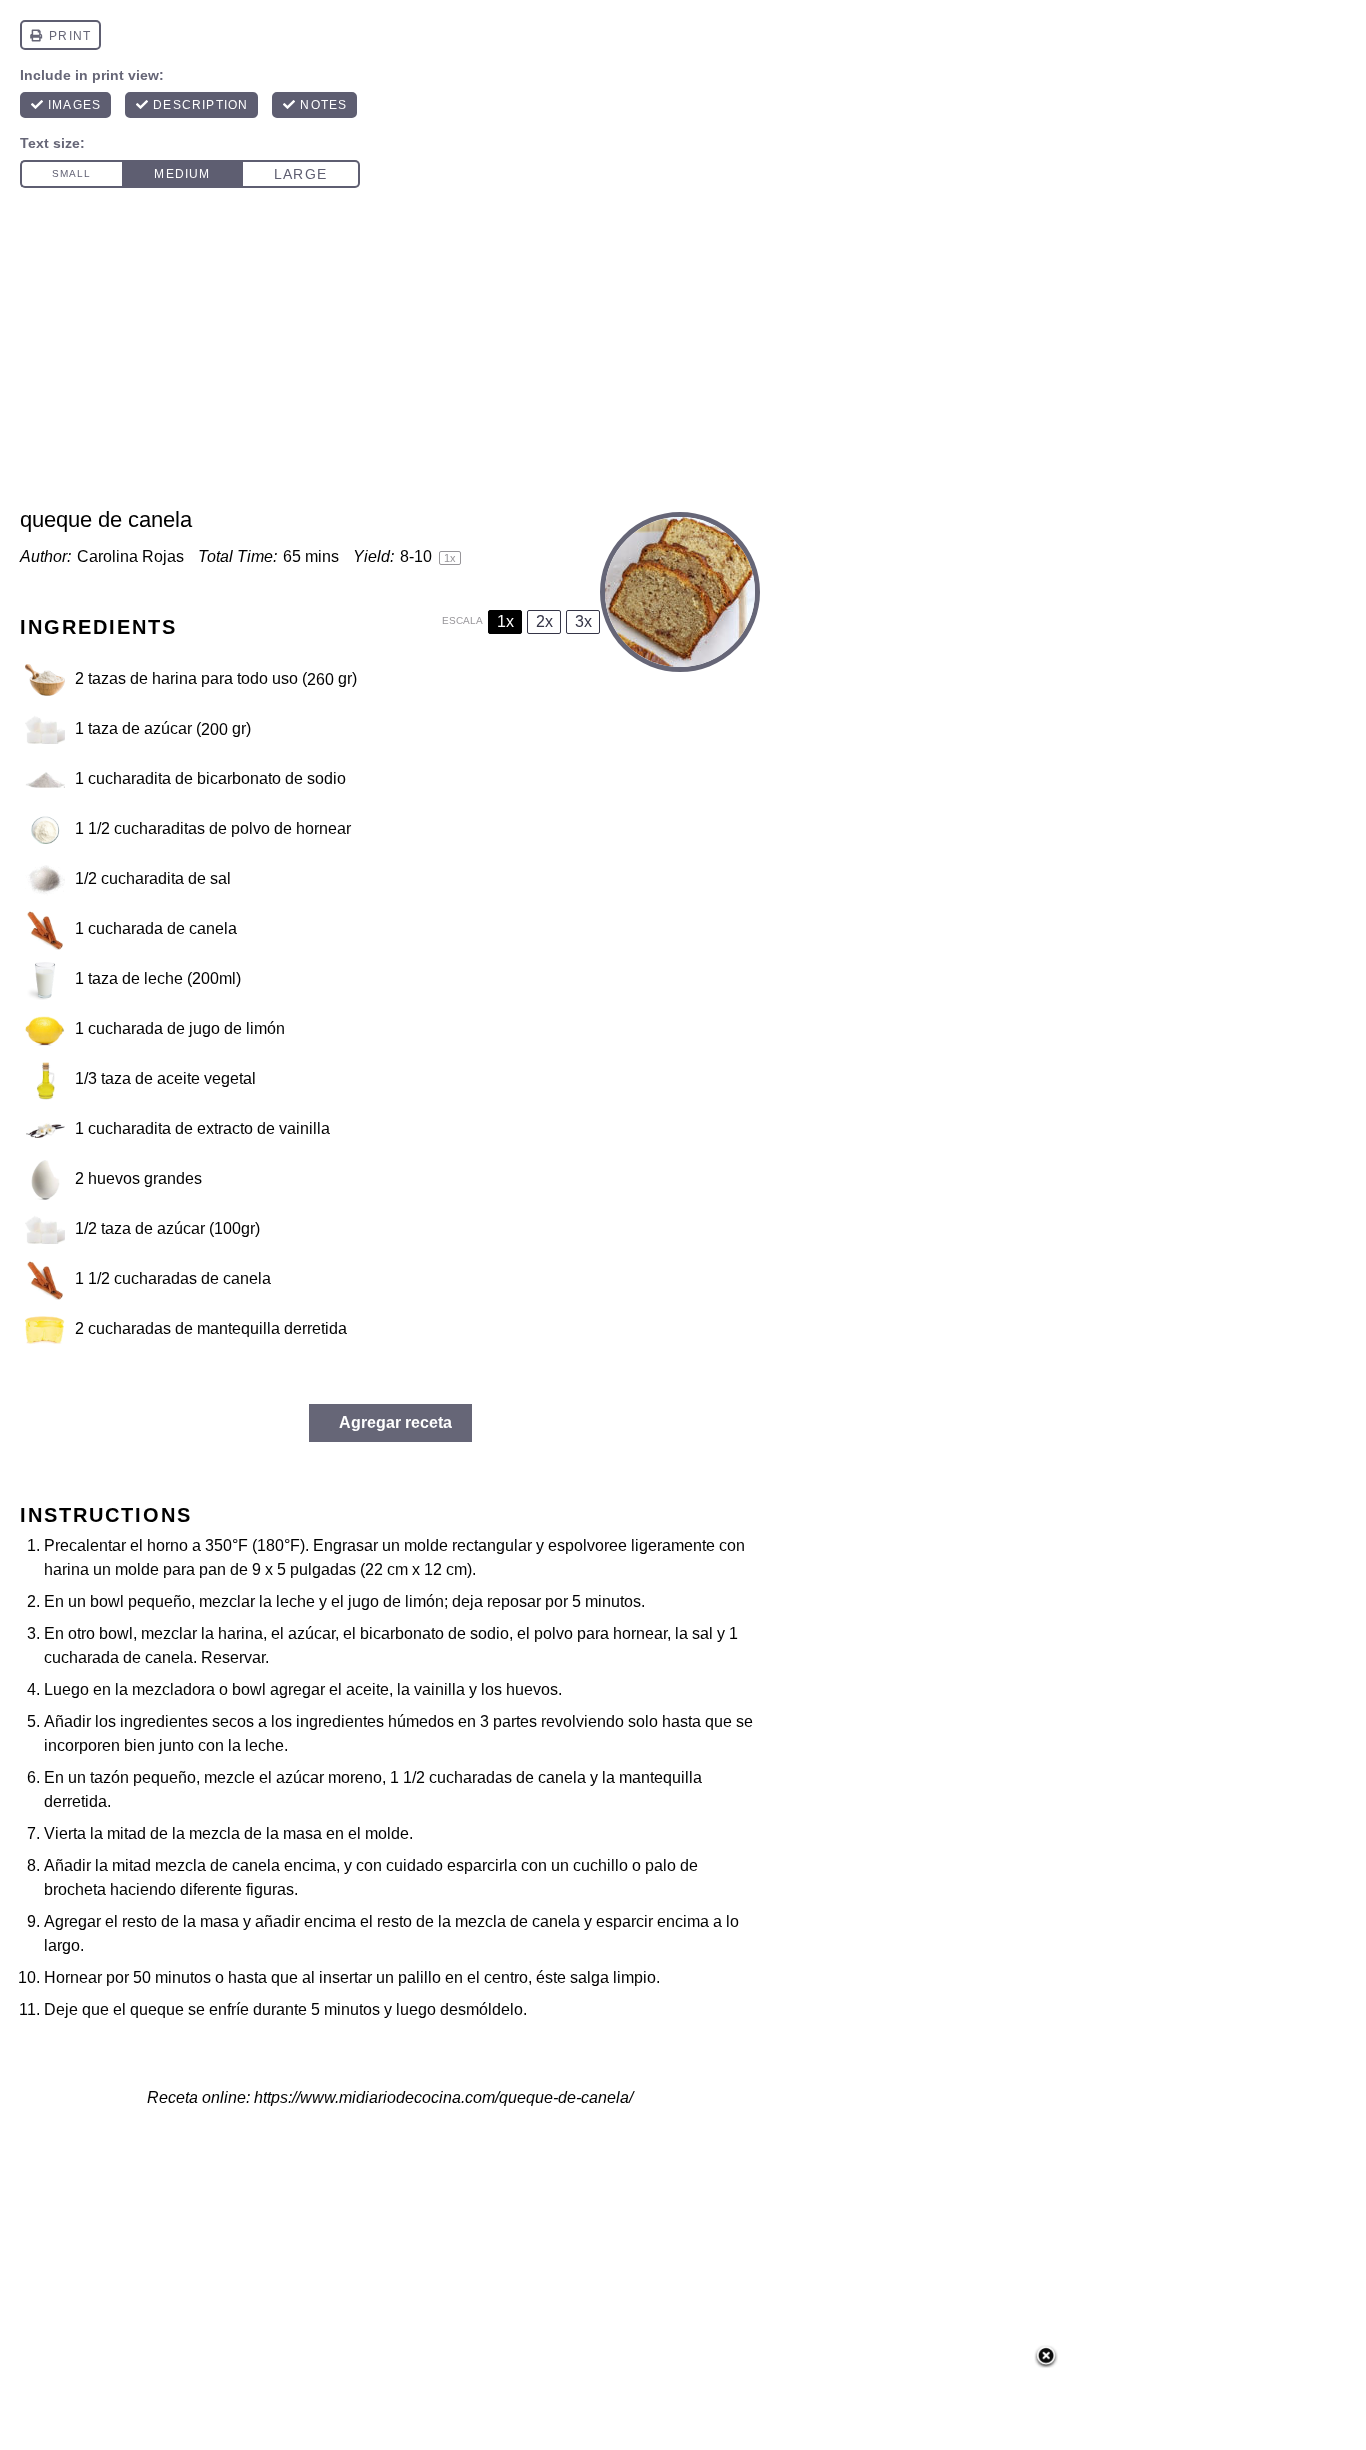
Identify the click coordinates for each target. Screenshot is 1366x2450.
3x (583, 621)
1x (505, 621)
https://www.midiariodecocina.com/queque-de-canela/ (443, 2097)
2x (544, 621)
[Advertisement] (683, 356)
